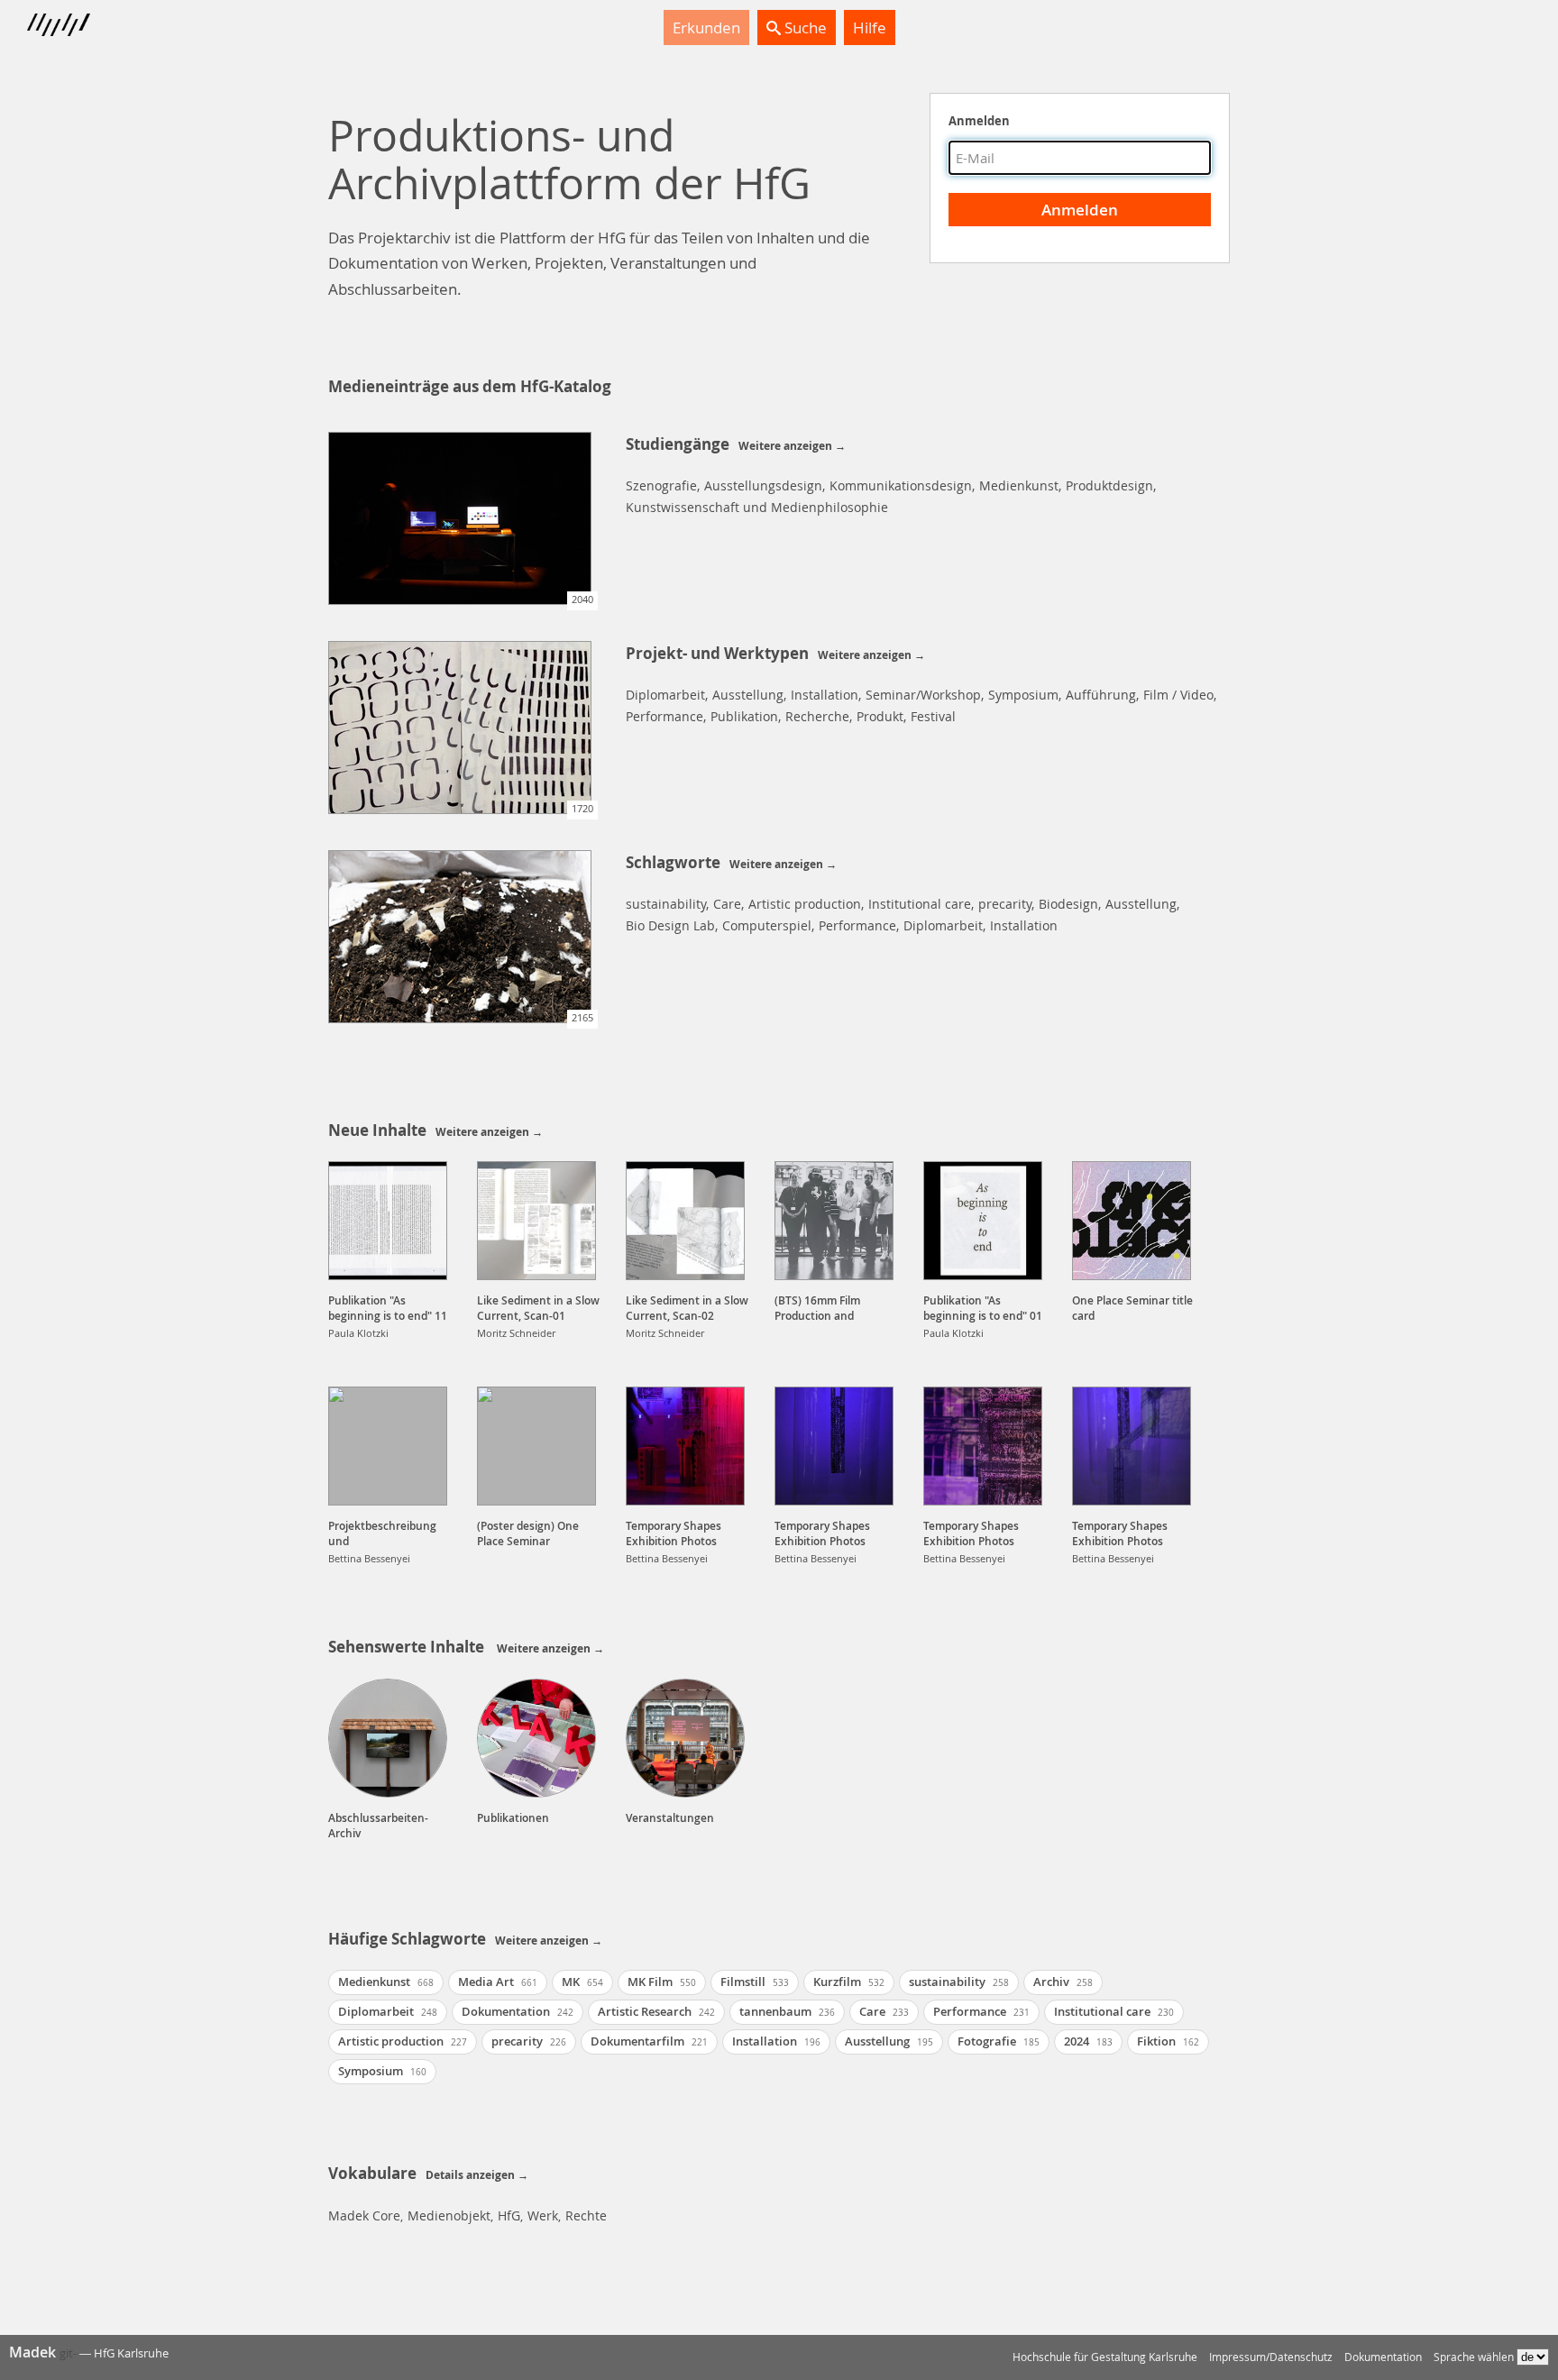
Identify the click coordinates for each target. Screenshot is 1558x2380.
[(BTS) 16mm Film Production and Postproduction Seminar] (834, 1221)
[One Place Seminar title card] (1132, 1221)
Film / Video (1178, 695)
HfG (509, 2215)
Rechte (586, 2215)
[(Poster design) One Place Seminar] (536, 1446)
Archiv (1063, 1982)
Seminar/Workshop (923, 695)
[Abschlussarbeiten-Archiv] (388, 1738)
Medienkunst (1019, 485)
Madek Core (364, 2215)
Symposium (1023, 695)
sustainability (666, 904)
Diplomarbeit (665, 695)
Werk (543, 2215)
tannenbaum (787, 2011)
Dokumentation (518, 2011)
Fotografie (999, 2041)
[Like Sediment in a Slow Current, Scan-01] (536, 1221)
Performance (664, 716)
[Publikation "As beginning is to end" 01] (983, 1221)
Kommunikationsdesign (901, 485)
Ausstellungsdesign (763, 485)
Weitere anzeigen (785, 446)
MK (582, 1982)
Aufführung (1101, 695)
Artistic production (805, 904)
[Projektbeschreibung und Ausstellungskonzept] (388, 1446)
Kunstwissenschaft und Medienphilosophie (757, 507)
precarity (1005, 904)
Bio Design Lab (670, 925)
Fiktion (1168, 2041)
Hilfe (870, 27)
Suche (804, 27)
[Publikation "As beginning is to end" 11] (388, 1221)
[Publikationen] (536, 1738)
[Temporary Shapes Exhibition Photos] (685, 1446)
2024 (1088, 2041)
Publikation (744, 716)
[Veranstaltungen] (685, 1738)
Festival (933, 716)
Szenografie (661, 485)
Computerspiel (767, 925)
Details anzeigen (470, 2175)
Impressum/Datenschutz (1271, 2357)
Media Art (498, 1982)
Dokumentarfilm (649, 2041)
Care (727, 904)
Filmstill (755, 1982)
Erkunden (706, 27)
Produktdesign (1109, 485)
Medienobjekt (449, 2215)
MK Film (662, 1982)
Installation (825, 695)
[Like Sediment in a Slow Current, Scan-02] (685, 1221)
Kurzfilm (849, 1982)
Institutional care (920, 904)
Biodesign (1068, 904)
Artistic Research (656, 2011)
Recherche (817, 716)
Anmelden (979, 121)
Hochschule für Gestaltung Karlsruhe (1105, 2357)
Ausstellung (748, 695)
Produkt (880, 716)
